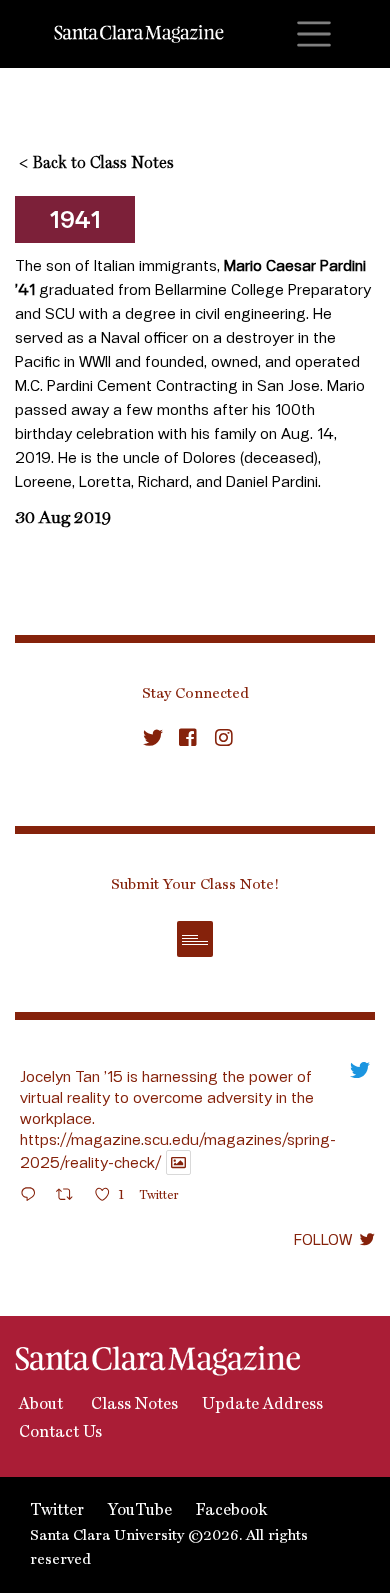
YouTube (140, 1511)
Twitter (57, 1511)
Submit (195, 939)
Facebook (231, 1511)
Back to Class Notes (96, 164)
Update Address (262, 1405)
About (39, 1405)
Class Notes (132, 1405)
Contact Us (58, 1433)
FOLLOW (323, 1239)
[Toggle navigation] (314, 34)
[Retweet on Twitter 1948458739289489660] (70, 1197)
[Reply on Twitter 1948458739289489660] (33, 1197)
